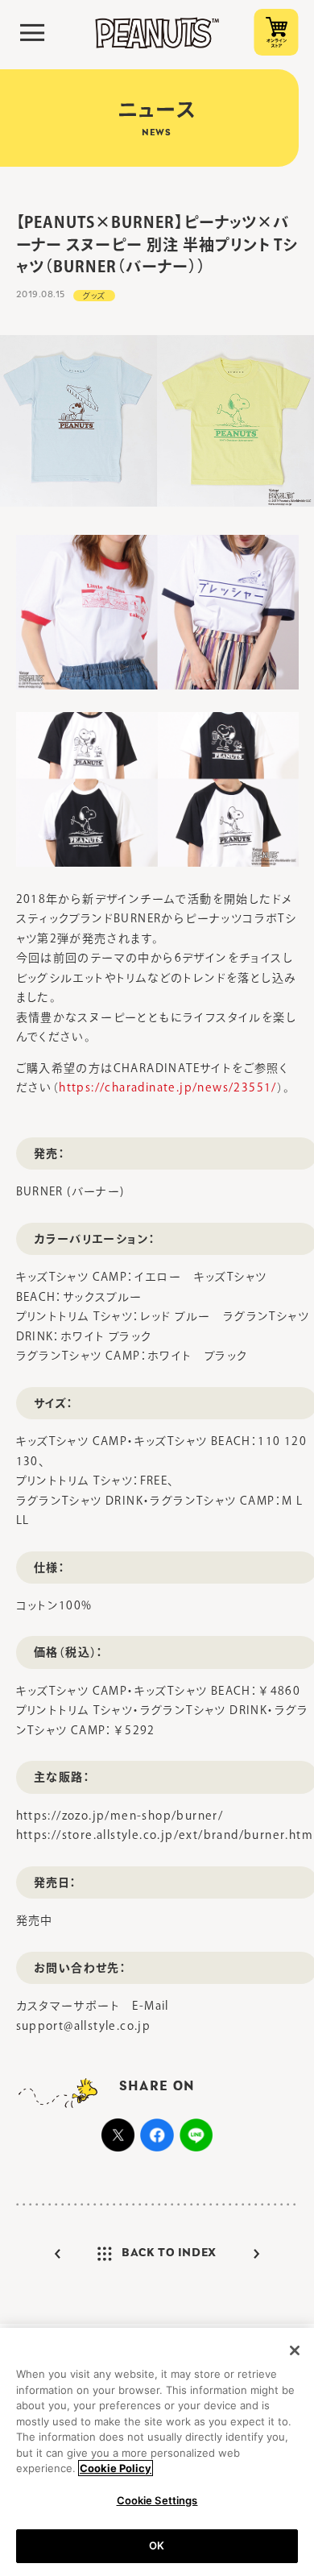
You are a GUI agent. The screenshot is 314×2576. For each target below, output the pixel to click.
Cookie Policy (116, 2468)
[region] (157, 2452)
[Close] (295, 2350)
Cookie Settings (157, 2500)
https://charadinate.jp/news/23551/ (168, 1087)
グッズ (94, 296)
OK (157, 2545)
